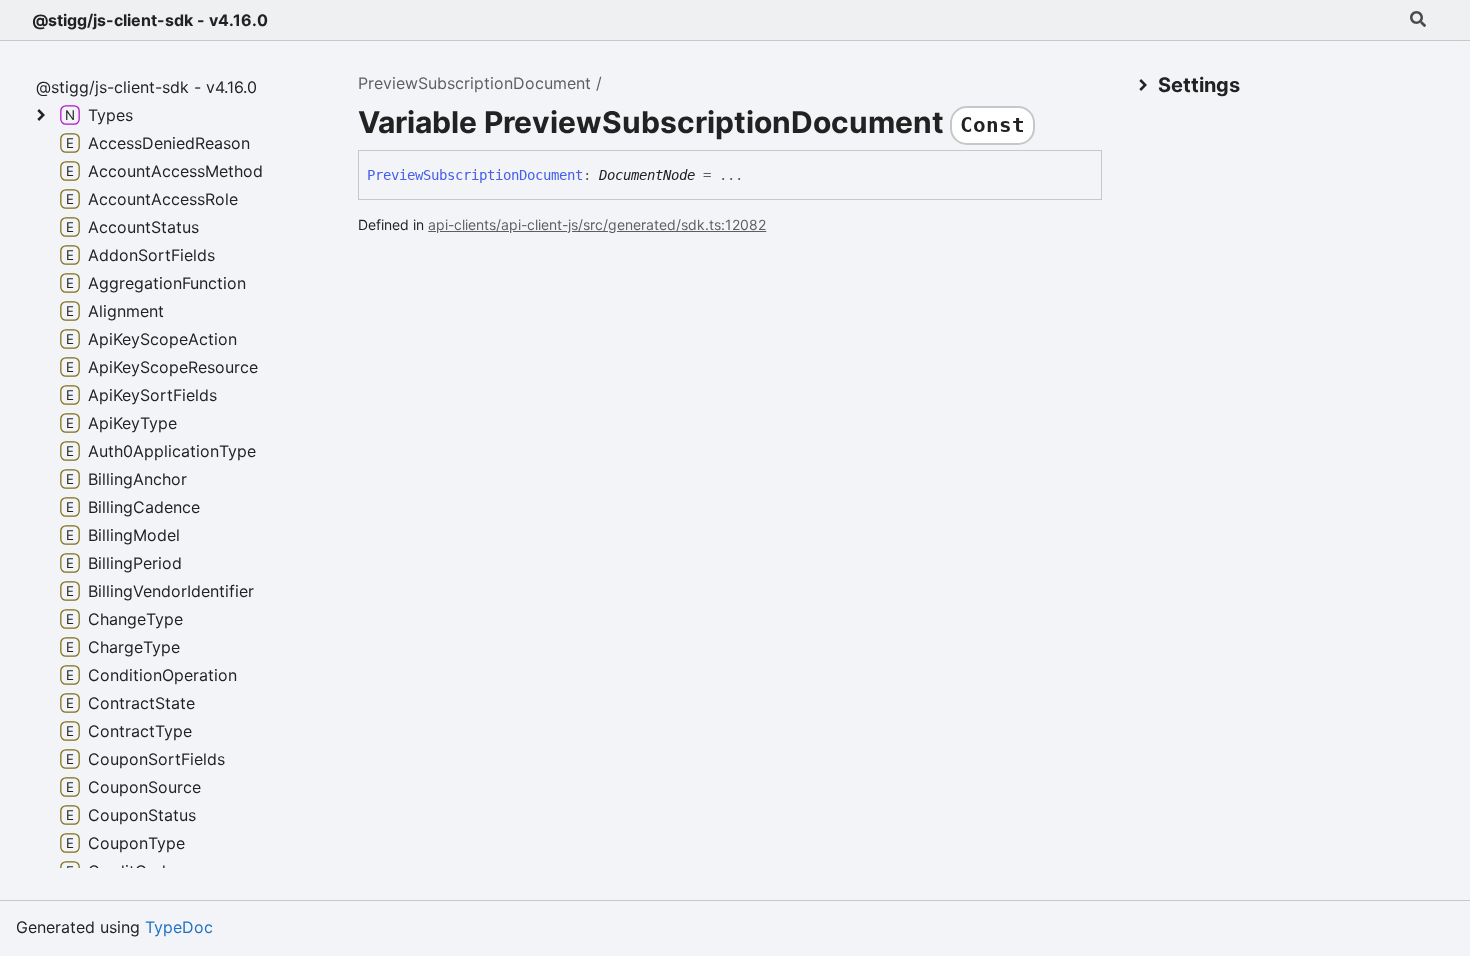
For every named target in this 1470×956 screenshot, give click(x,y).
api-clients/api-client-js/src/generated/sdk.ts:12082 (597, 224)
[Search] (1418, 20)
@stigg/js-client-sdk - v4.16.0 (150, 20)
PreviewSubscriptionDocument (474, 83)
